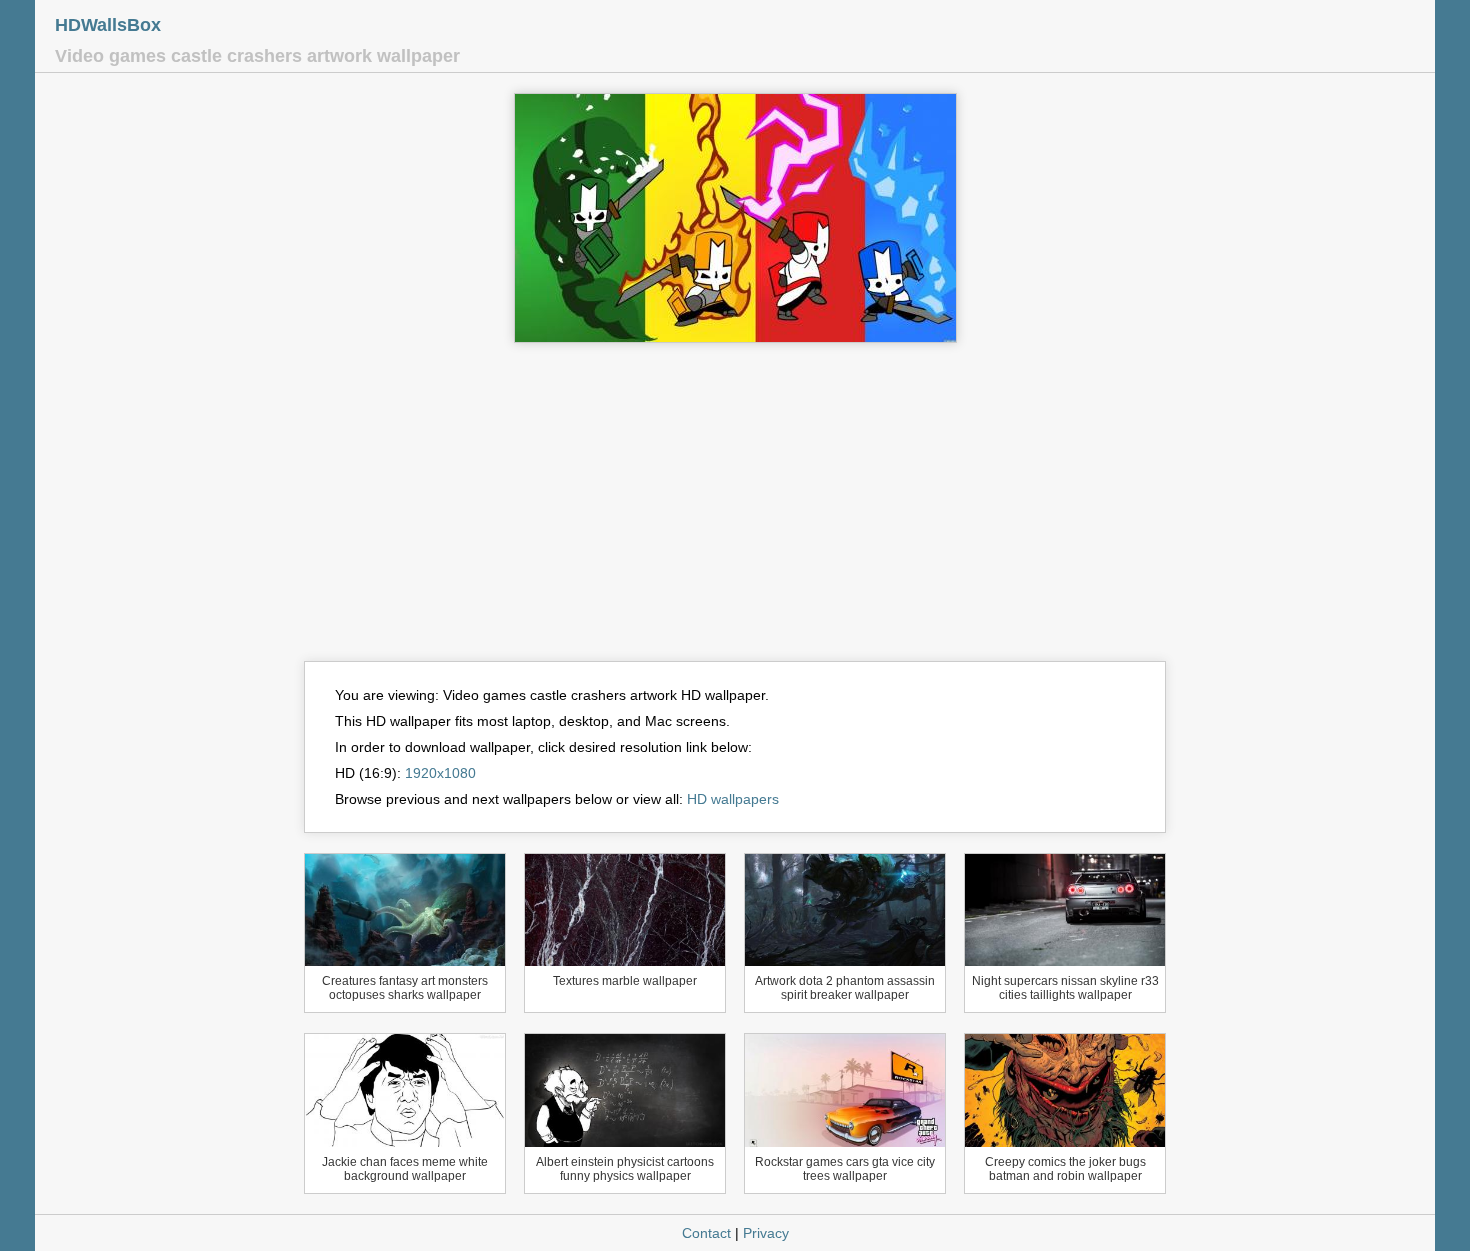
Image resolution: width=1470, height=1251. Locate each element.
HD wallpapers (733, 799)
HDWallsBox (108, 25)
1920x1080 (440, 773)
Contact (706, 1233)
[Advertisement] (735, 511)
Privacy (766, 1233)
